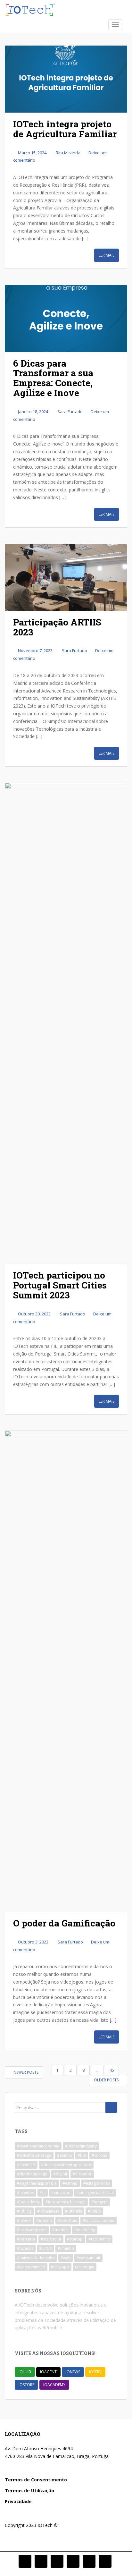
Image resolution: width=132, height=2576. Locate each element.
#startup (75, 2239)
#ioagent (99, 2202)
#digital (60, 2174)
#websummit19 (31, 2267)
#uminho (66, 2248)
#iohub (94, 2211)
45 (112, 2070)
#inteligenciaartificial (95, 2193)
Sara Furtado (70, 412)
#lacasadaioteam (99, 2220)
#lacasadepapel (32, 2230)
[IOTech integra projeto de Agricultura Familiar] (66, 79)
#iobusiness (48, 2211)
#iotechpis (67, 2220)
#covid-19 (26, 2165)
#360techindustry (81, 2146)
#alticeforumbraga (34, 2155)
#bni (82, 2155)
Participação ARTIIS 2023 (57, 627)
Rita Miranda (68, 153)
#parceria (26, 2239)
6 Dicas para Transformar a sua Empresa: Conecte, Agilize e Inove (53, 378)
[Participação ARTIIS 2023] (66, 577)
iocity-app (60, 2267)
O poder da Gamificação (64, 1923)
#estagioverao (97, 2183)
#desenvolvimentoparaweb (66, 2165)
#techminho (99, 2239)
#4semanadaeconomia (38, 2146)
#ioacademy (28, 2202)
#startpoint (51, 2239)
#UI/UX (45, 2248)
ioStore (26, 2385)
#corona (99, 2155)
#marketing (85, 2230)
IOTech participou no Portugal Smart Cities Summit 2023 (60, 1285)
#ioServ (24, 2220)
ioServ (95, 2372)
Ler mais (107, 255)
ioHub (25, 2372)
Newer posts (25, 2072)
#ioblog (24, 2211)
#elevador (82, 2174)
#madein (60, 2230)
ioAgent (48, 2372)
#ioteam (44, 2220)
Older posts (107, 2080)
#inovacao (61, 2193)
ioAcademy (54, 2385)
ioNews (73, 2372)
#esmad (70, 2183)
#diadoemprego (32, 2174)
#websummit (88, 2258)
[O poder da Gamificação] (66, 1671)
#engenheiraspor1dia (37, 2183)
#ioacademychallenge (66, 2202)
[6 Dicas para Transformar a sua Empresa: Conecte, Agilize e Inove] (66, 318)
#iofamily (74, 2211)
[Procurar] (111, 2107)
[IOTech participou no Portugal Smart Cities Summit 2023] (66, 1023)
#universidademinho (36, 2258)
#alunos (64, 2155)
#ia (43, 2193)
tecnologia (85, 2267)
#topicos (25, 2248)
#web (66, 2258)
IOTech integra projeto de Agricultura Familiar (65, 129)
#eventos (25, 2193)
